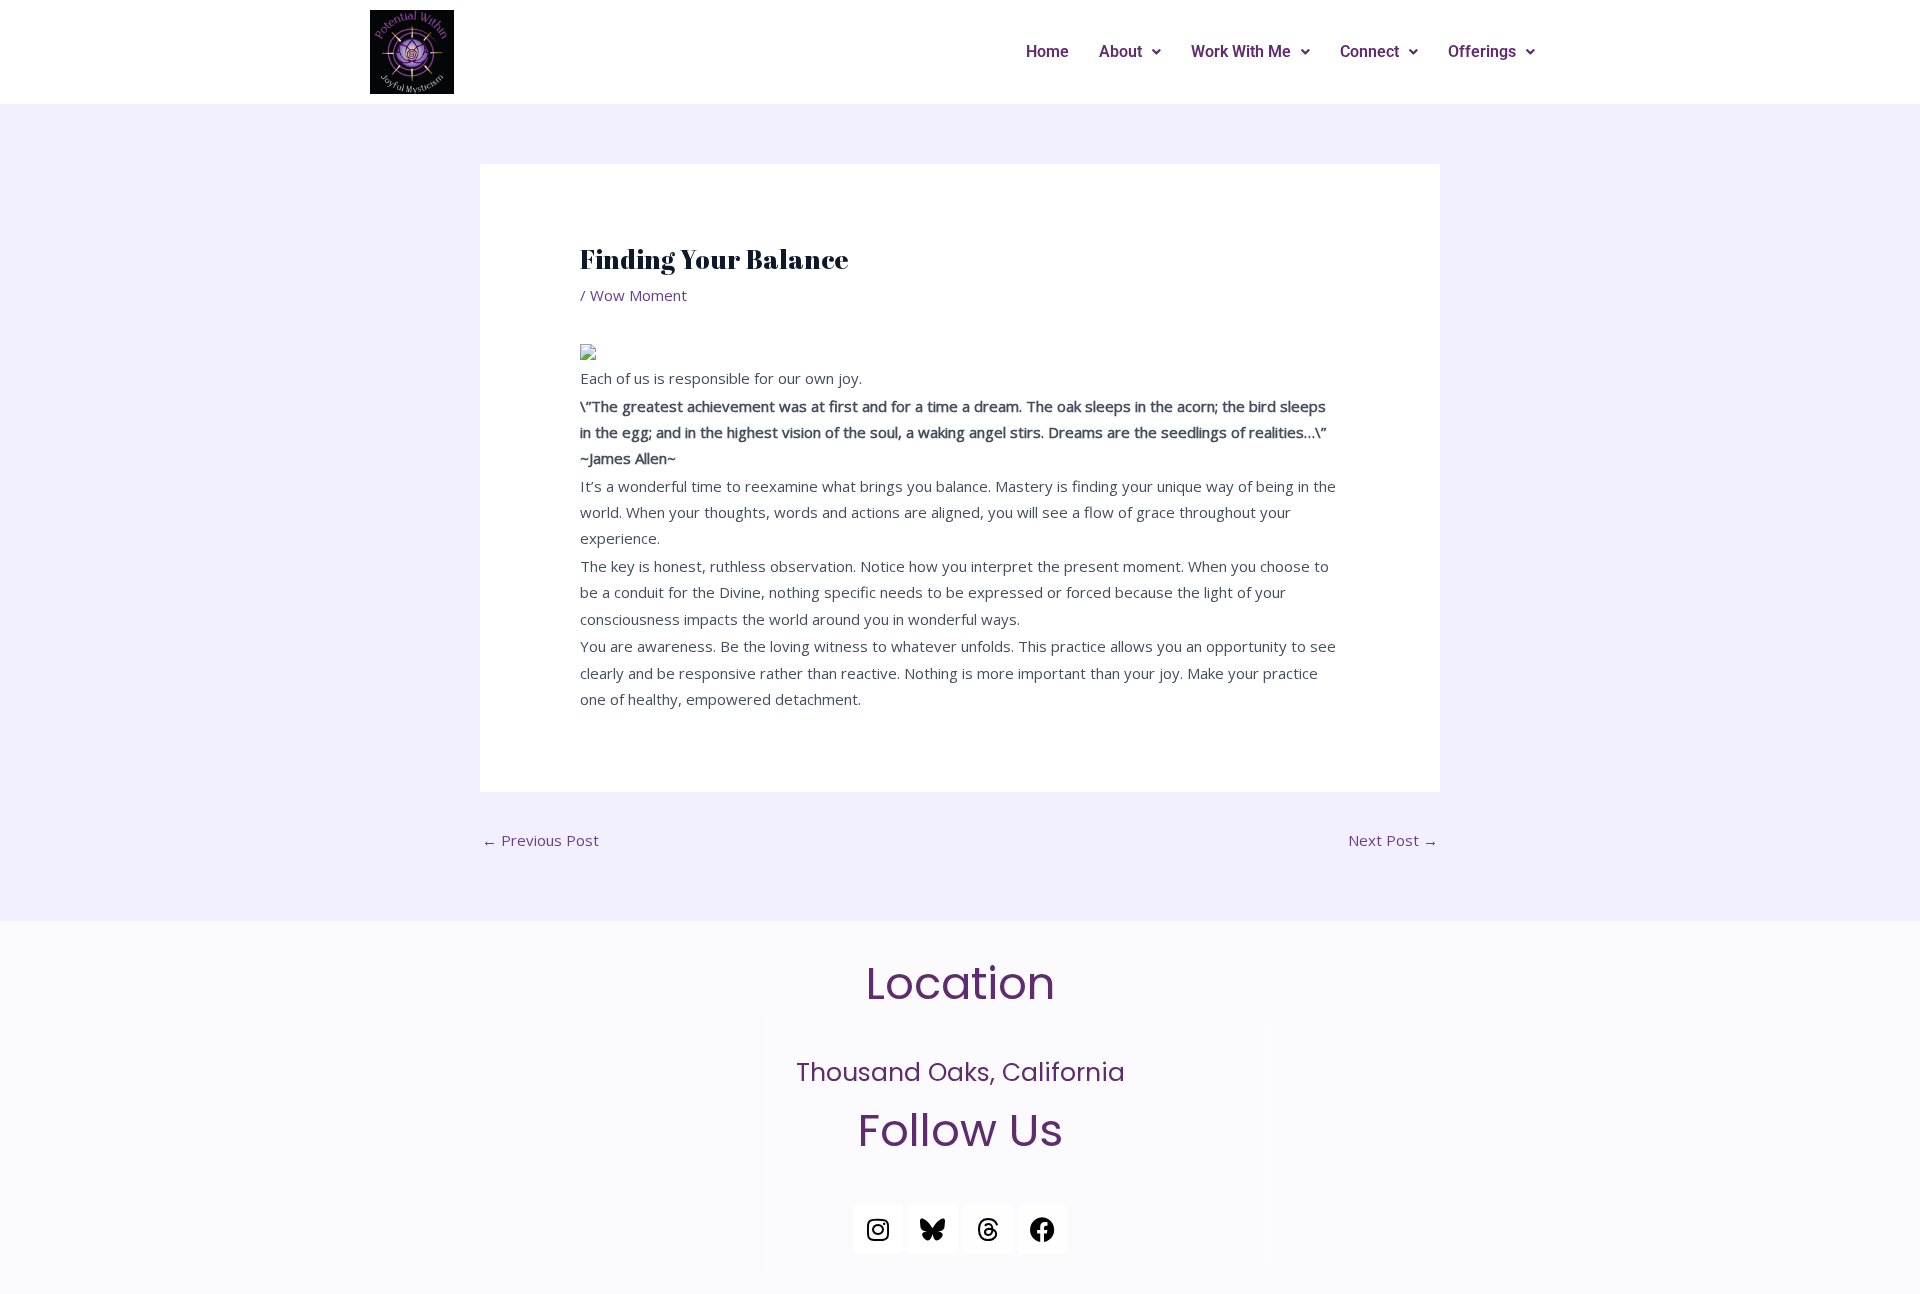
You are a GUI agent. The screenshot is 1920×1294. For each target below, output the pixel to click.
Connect (1369, 51)
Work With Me (1241, 51)
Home (1047, 51)
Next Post (1393, 840)
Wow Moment (638, 295)
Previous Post (540, 840)
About (1120, 51)
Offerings (1482, 51)
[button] (1130, 52)
